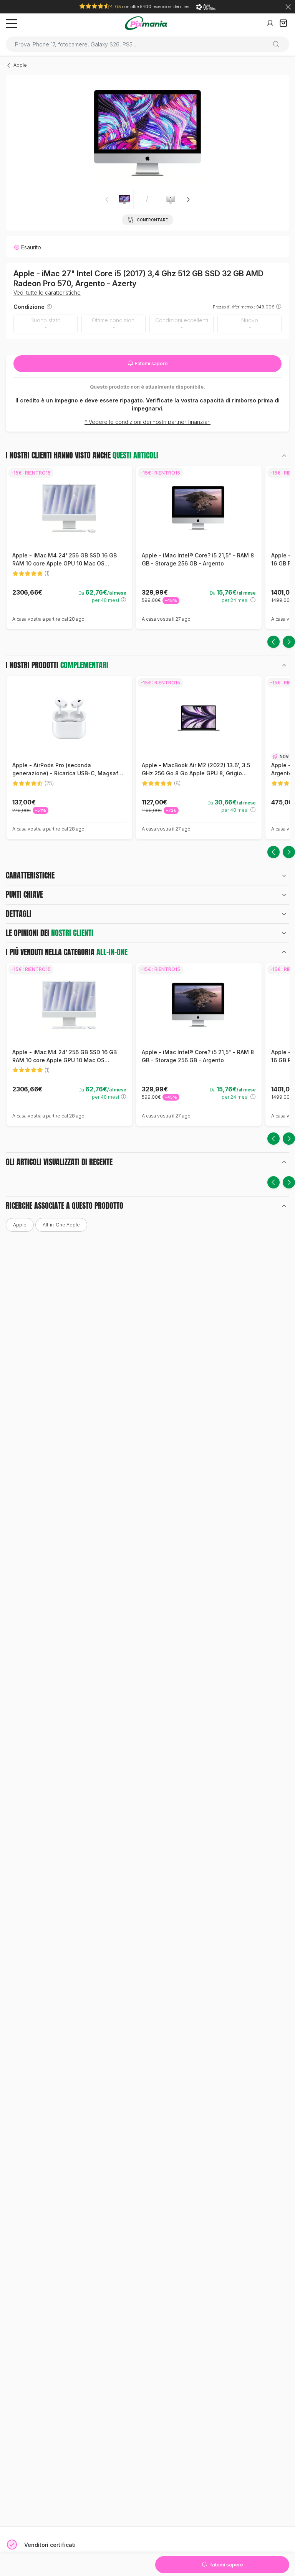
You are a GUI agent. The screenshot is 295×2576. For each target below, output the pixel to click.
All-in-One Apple (61, 1225)
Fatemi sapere (151, 363)
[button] (188, 199)
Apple (20, 65)
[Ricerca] (279, 44)
